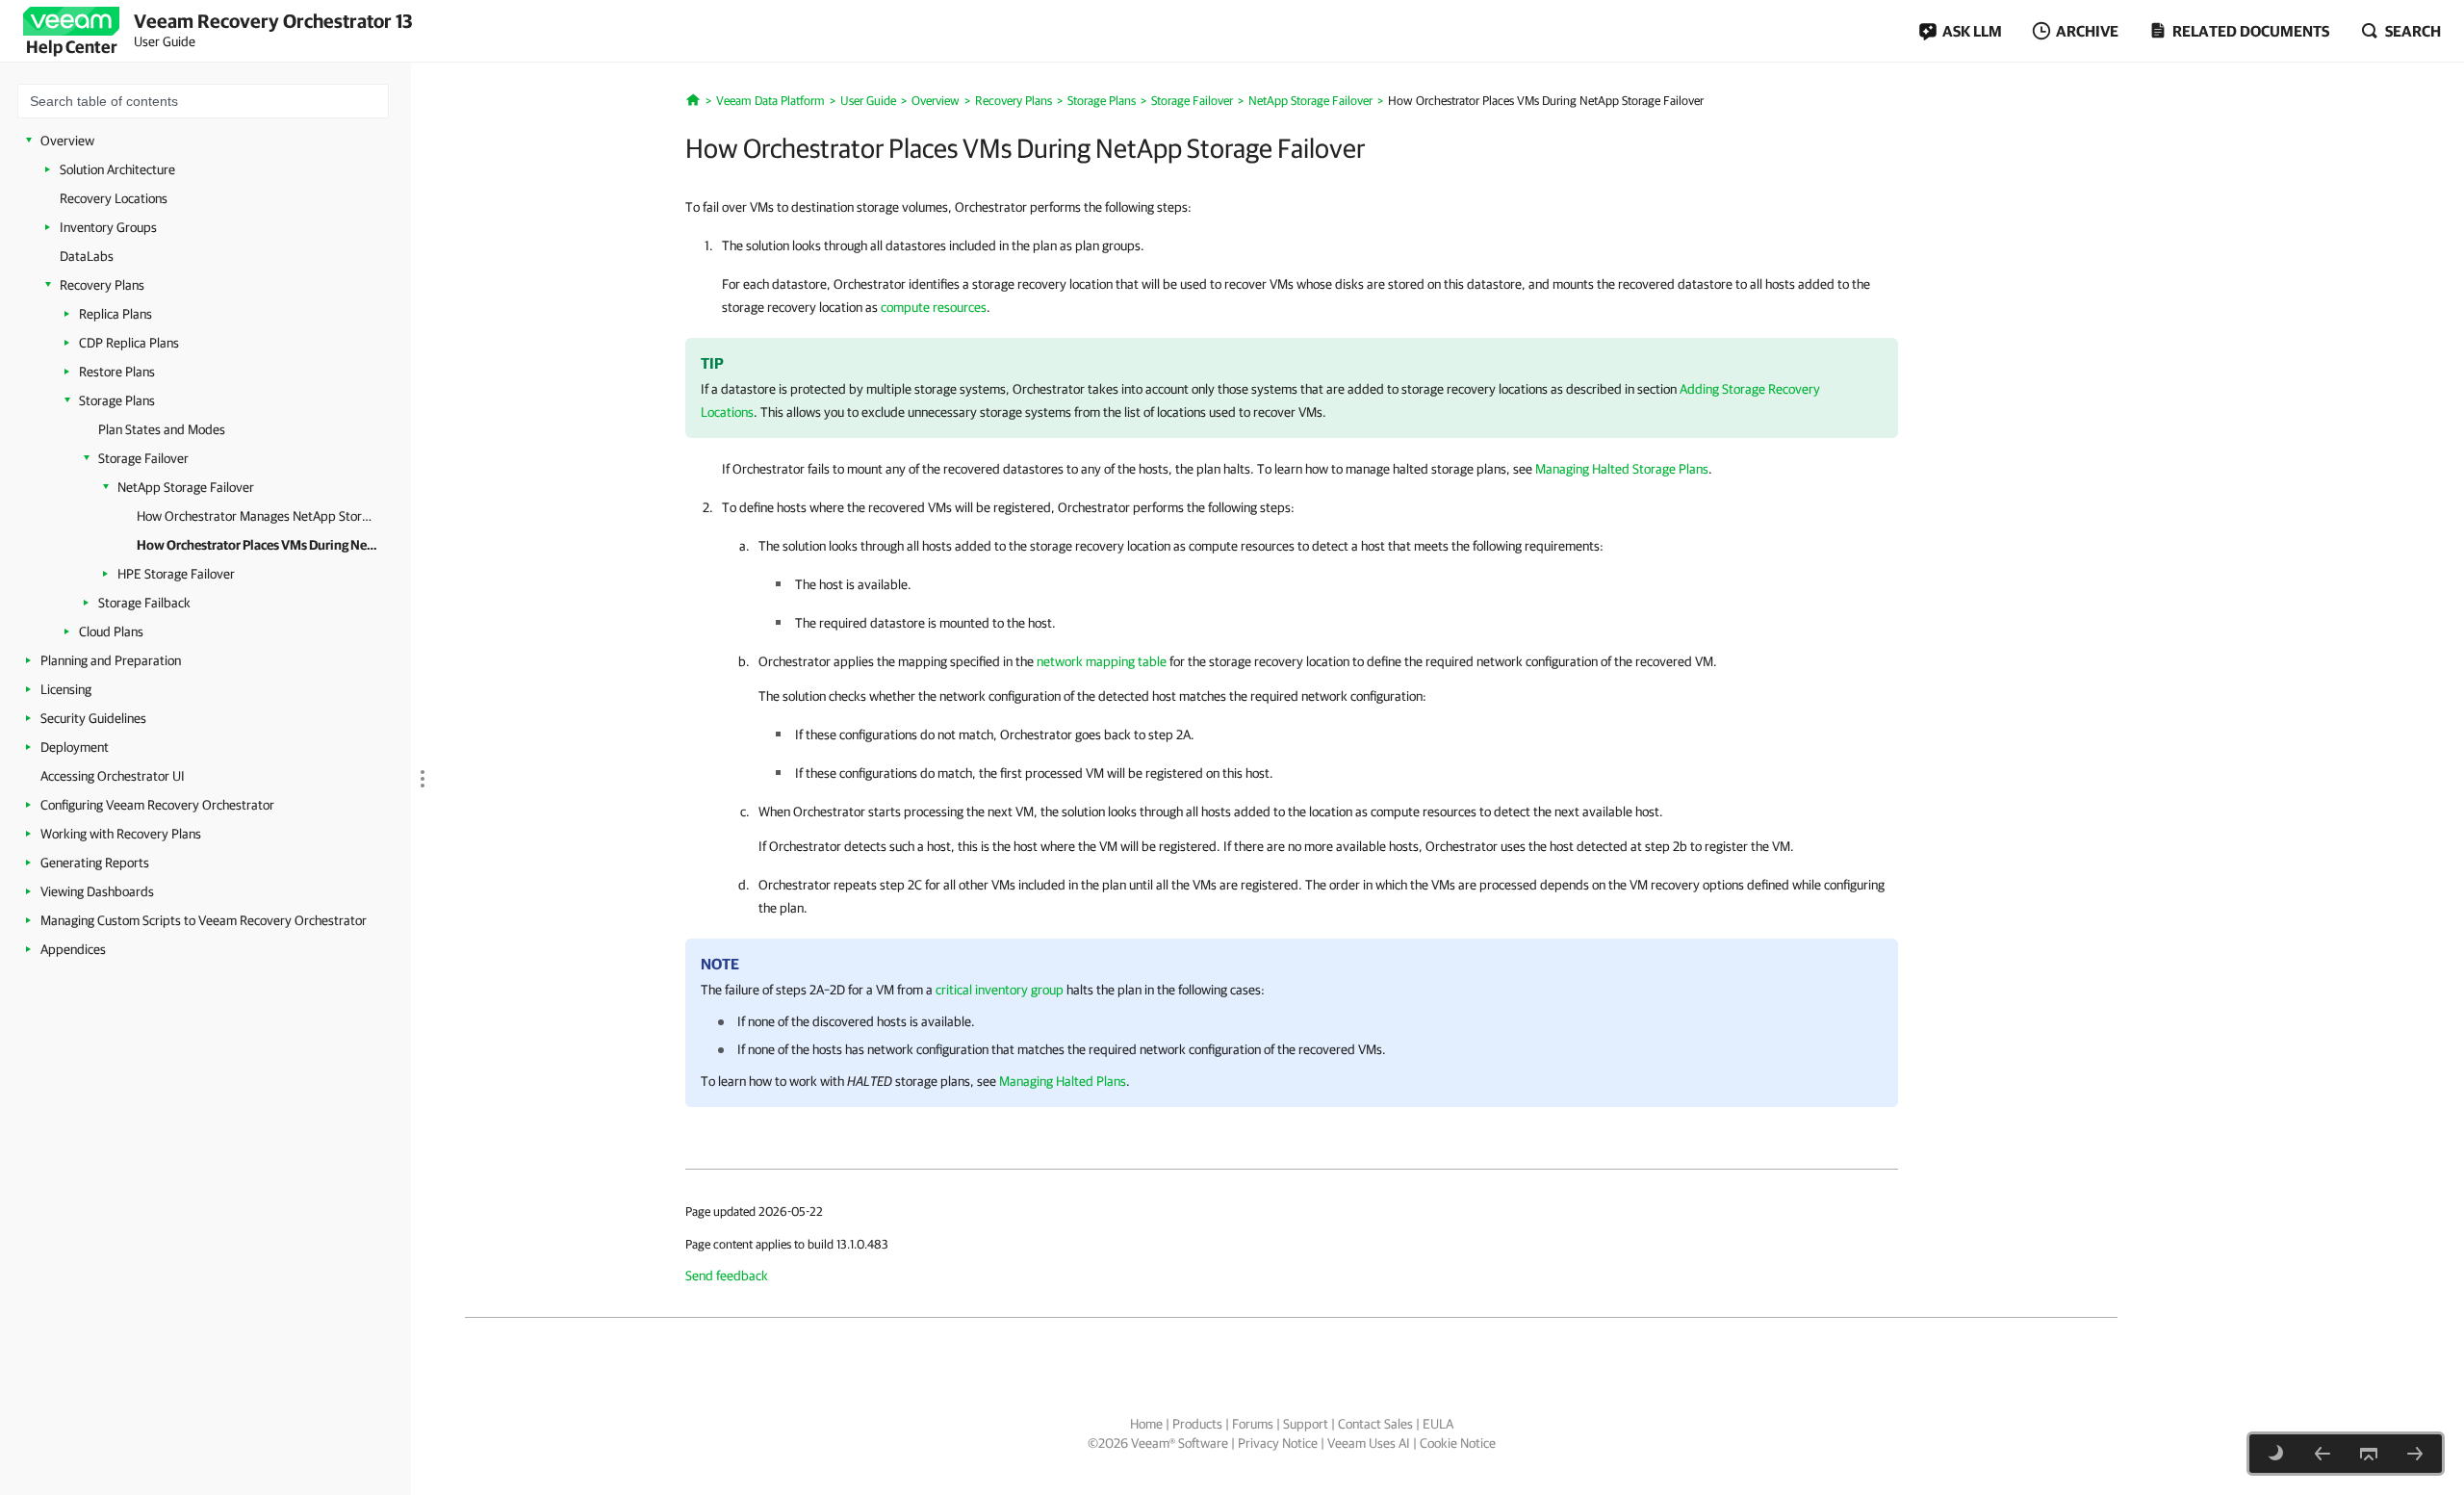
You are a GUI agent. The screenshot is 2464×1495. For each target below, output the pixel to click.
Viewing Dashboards (97, 891)
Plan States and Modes (162, 429)
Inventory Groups (108, 227)
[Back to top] (2369, 1454)
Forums (1253, 1424)
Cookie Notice (1458, 1443)
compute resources (934, 307)
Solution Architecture (117, 169)
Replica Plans (115, 314)
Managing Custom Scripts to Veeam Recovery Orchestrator (204, 920)
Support (1306, 1424)
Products (1197, 1424)
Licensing (66, 689)
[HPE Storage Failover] (2415, 1454)
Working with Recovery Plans (121, 834)
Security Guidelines (93, 718)
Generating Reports (95, 863)
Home (1146, 1424)
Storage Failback (144, 603)
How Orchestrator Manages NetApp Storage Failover (257, 516)
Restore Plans (117, 372)
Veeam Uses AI (1369, 1443)
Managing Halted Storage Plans (1622, 469)
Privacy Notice (1278, 1443)
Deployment (75, 747)
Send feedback (727, 1276)
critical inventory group (1000, 990)
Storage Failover (143, 458)
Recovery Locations (114, 198)
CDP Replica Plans (129, 343)
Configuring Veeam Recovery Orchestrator (157, 805)
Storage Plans (117, 400)
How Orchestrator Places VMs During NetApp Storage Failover (257, 545)
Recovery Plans (102, 285)
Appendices (73, 949)
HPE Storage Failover (176, 574)
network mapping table (1102, 661)
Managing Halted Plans (1063, 1081)
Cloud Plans (111, 632)
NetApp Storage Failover (186, 487)
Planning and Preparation (111, 660)
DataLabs (87, 256)
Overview (67, 141)
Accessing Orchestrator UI (113, 776)
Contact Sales (1375, 1424)
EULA (1438, 1424)
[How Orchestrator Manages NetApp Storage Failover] (2323, 1454)
